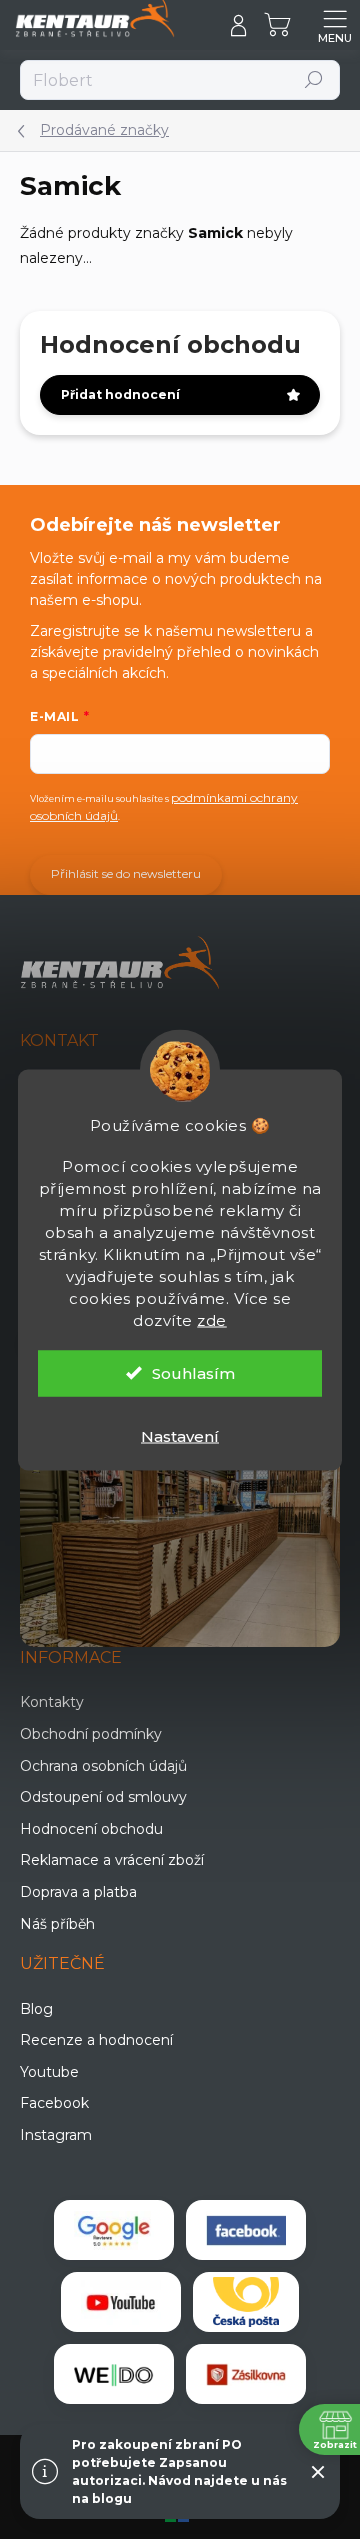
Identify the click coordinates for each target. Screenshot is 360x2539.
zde (212, 1319)
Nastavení (180, 1435)
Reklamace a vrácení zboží (112, 1860)
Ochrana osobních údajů (103, 1766)
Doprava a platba (78, 1892)
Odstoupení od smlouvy (103, 1797)
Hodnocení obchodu (91, 1829)
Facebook (54, 2103)
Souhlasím (193, 1372)
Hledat (314, 79)
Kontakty (52, 1702)
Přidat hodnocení (120, 394)
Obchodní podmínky (91, 1734)
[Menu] (335, 25)
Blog (36, 2009)
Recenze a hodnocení (96, 2040)
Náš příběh (57, 1924)
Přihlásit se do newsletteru (126, 873)
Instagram (56, 2135)
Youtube (49, 2072)
